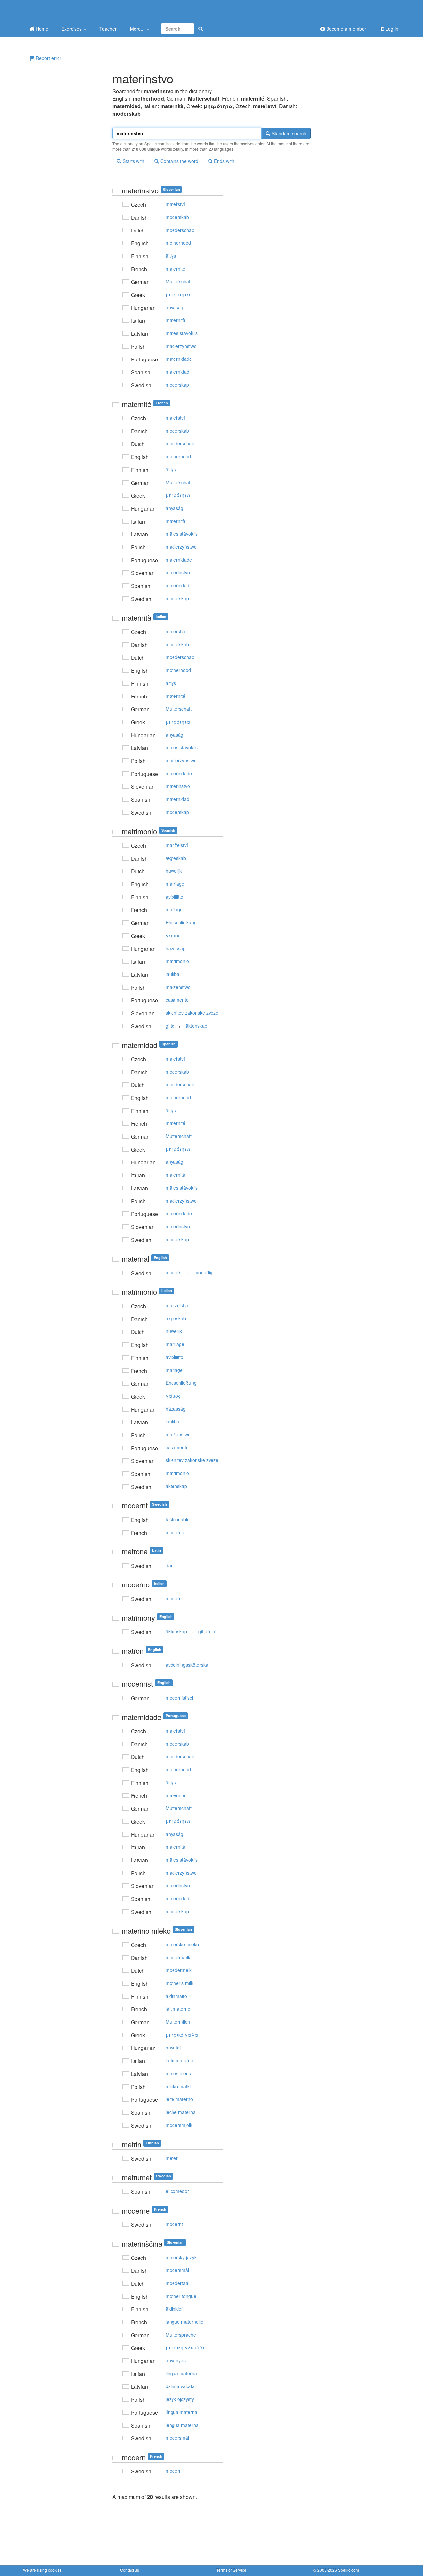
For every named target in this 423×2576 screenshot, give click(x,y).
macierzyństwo (181, 346)
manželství (177, 845)
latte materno (179, 2060)
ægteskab (176, 858)
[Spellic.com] (58, 11)
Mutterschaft (179, 281)
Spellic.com (348, 2570)
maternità (175, 320)
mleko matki (178, 2086)
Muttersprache (181, 2335)
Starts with (133, 161)
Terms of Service (231, 2570)
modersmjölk (179, 2125)
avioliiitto (174, 897)
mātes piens (178, 2073)
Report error (48, 58)
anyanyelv (176, 2360)
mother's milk (179, 1983)
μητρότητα (178, 294)
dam (170, 1565)
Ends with (224, 161)
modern (174, 1598)
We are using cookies (42, 2570)
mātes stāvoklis (182, 333)
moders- (174, 1272)
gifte (170, 1026)
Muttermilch (178, 2022)
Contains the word (179, 161)
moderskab (177, 217)
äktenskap (196, 1026)
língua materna (181, 2412)
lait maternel (178, 2009)
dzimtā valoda (180, 2386)
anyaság (174, 307)
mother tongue (181, 2296)
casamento (177, 1000)
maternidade (179, 359)
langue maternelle (184, 2322)
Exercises (72, 29)
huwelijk (174, 871)
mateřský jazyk (181, 2257)
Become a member (346, 29)
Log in (391, 29)
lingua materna (181, 2373)
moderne (175, 1532)
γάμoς (173, 935)
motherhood (178, 243)
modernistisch (180, 1698)
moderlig (203, 1272)
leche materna (181, 2112)
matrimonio (177, 961)
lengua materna (182, 2425)
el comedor (177, 2191)
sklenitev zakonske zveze (192, 1013)
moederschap (180, 230)
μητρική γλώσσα (185, 2347)
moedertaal (177, 2283)
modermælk (178, 1957)
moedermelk (179, 1970)
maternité (175, 269)
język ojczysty (180, 2399)
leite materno (179, 2099)
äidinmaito (176, 1996)
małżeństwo (178, 987)
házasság (176, 948)
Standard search (288, 133)
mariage (174, 909)
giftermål (207, 1631)
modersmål (177, 2270)
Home (41, 29)
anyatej (173, 2048)
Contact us (130, 2570)
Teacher (108, 29)
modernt (174, 2224)
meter (172, 2158)
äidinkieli (174, 2309)
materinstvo (178, 572)
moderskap (177, 385)
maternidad (177, 372)
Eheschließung (181, 922)
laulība (173, 974)
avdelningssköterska (187, 1665)
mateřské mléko (182, 1944)
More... (138, 29)
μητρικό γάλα (182, 2035)
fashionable (178, 1519)
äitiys (171, 256)
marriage (175, 884)
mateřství (175, 204)
